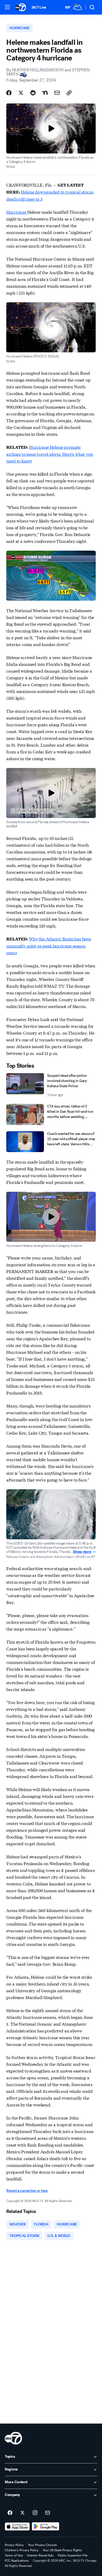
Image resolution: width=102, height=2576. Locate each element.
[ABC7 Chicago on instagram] (35, 2513)
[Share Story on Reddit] (33, 93)
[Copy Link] (69, 93)
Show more (82, 1552)
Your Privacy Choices (42, 2545)
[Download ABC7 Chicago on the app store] (17, 2526)
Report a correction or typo (27, 2191)
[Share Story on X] (21, 93)
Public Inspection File (73, 2555)
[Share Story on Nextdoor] (45, 93)
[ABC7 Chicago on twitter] (22, 2513)
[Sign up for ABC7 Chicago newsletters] (48, 2513)
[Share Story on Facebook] (9, 93)
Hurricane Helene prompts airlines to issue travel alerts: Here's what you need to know (50, 454)
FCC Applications (17, 2561)
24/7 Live (39, 7)
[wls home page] (13, 2438)
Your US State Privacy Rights (62, 2550)
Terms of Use (14, 2555)
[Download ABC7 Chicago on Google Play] (46, 2526)
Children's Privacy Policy (22, 2550)
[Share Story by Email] (57, 93)
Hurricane (17, 212)
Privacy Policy (14, 2545)
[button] (7, 7)
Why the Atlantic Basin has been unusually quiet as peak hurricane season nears (49, 945)
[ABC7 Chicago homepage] (21, 7)
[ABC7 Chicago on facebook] (10, 2513)
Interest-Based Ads (40, 2555)
